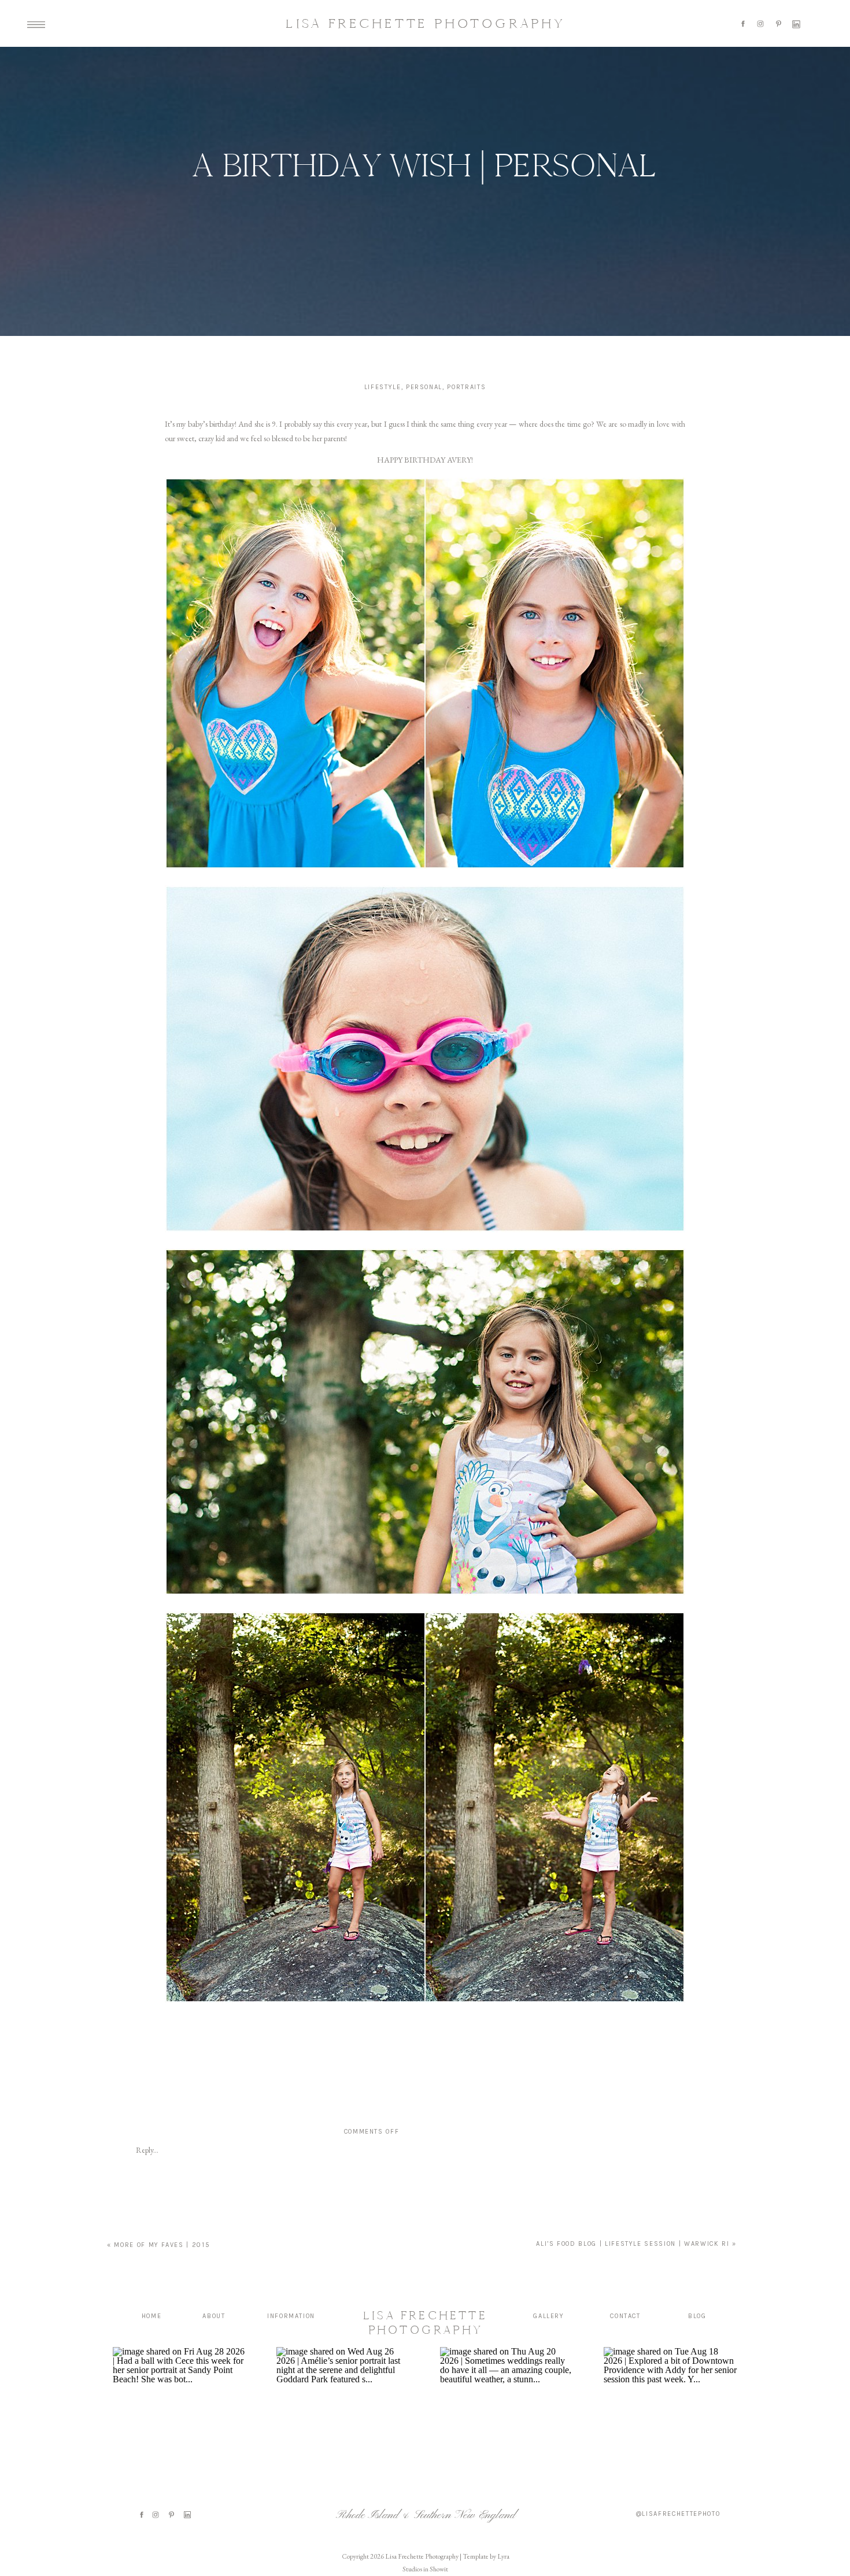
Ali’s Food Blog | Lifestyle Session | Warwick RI (633, 2244)
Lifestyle (383, 387)
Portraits (466, 387)
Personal (424, 387)
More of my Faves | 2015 (162, 2245)
